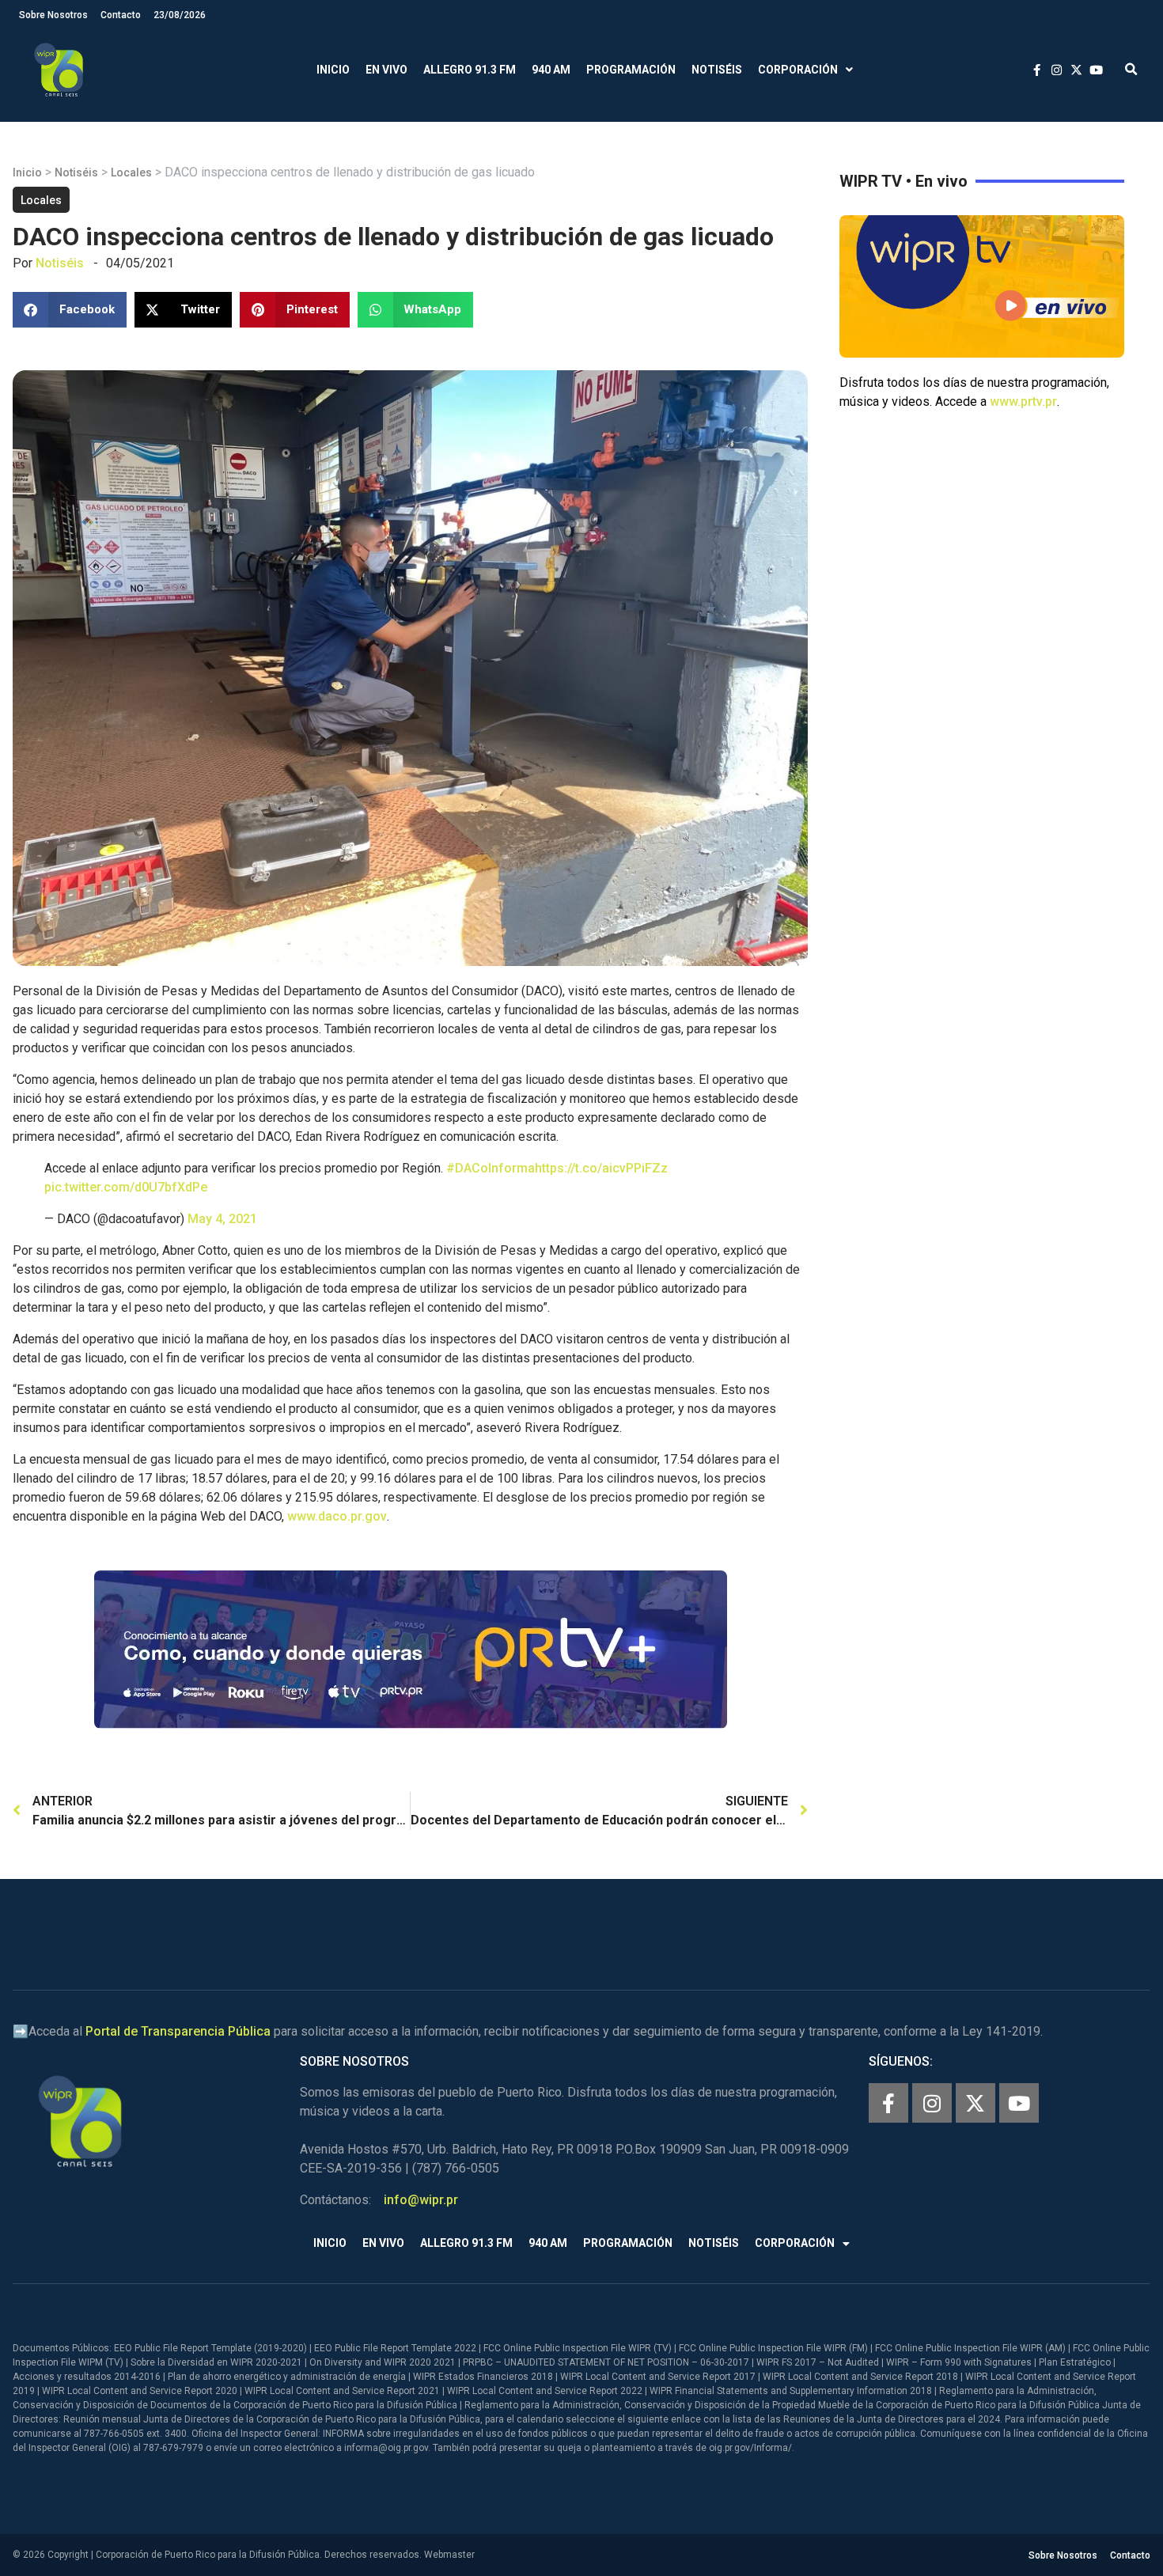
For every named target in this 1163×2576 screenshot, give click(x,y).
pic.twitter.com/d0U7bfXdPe (126, 1187)
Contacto (121, 15)
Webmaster (449, 2555)
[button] (1131, 70)
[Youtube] (1019, 2103)
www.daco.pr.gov (337, 1516)
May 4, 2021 (222, 1219)
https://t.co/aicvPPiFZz (601, 1168)
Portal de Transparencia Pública (178, 2031)
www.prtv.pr (1023, 402)
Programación (631, 70)
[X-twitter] (975, 2103)
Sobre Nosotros (53, 15)
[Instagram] (932, 2103)
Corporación (798, 70)
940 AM (551, 70)
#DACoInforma (491, 1168)
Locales (131, 172)
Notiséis (717, 70)
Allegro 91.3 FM (470, 70)
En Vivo (386, 70)
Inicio (333, 70)
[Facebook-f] (888, 2103)
